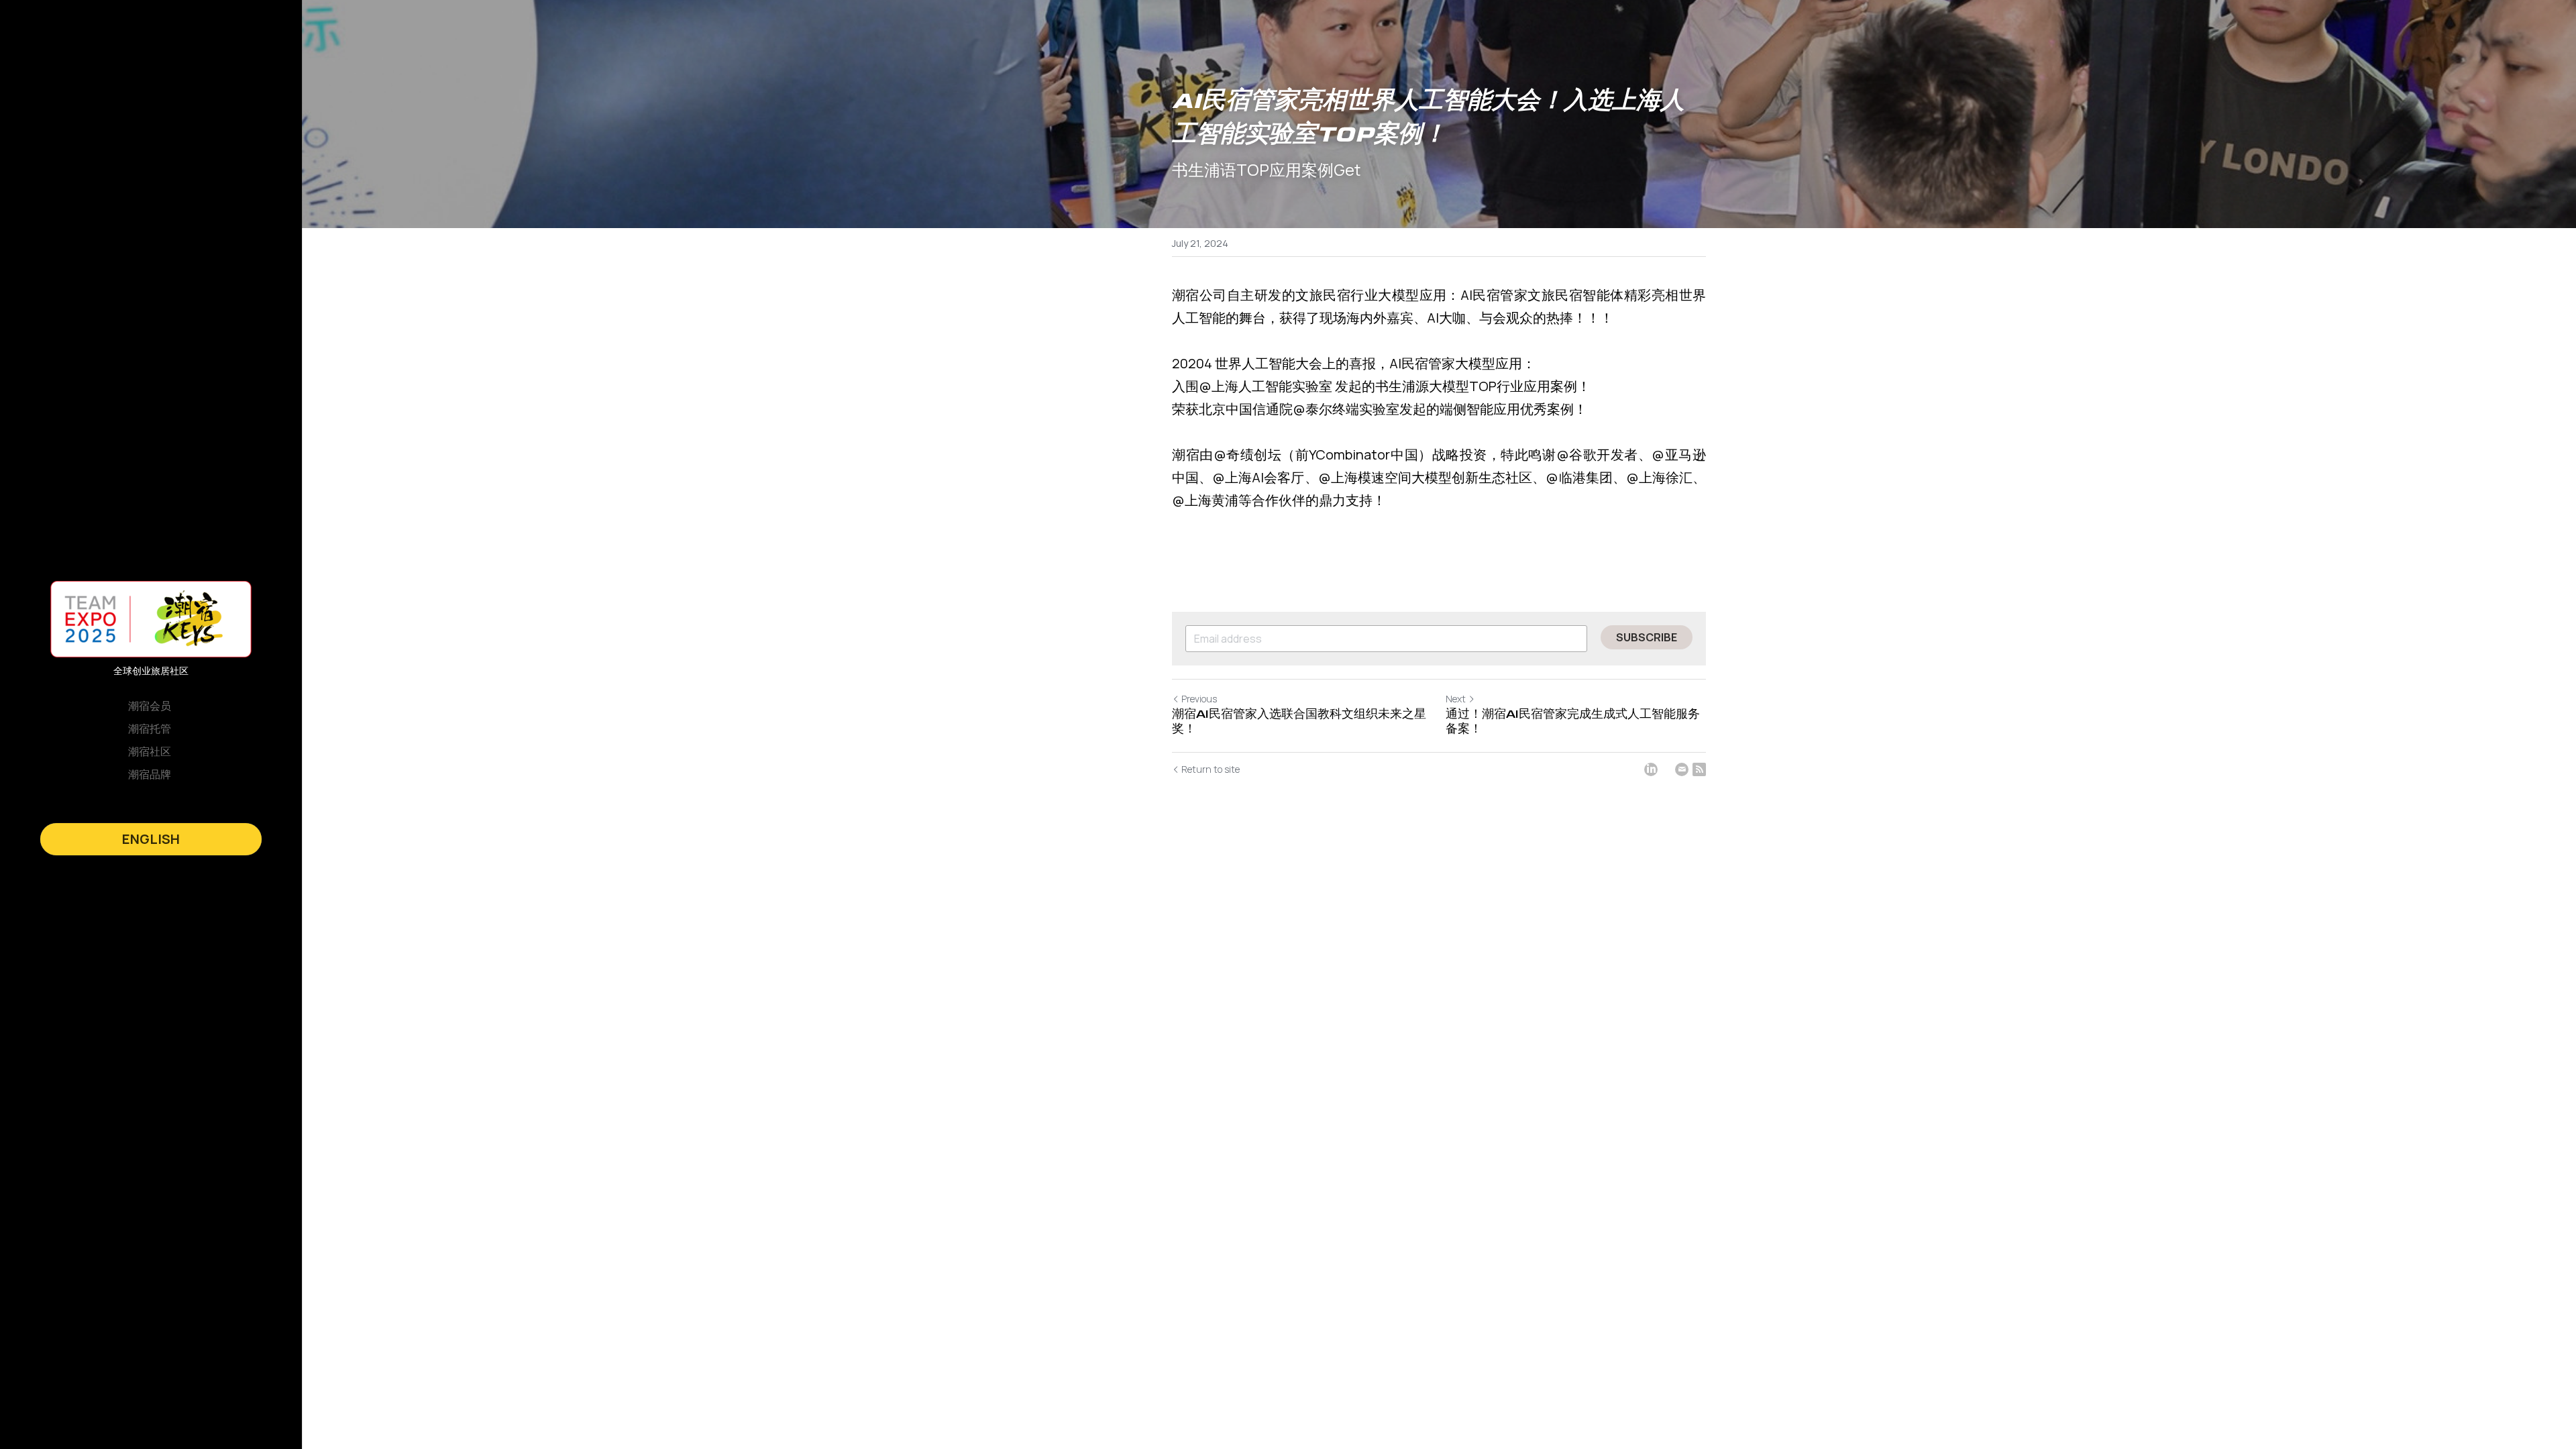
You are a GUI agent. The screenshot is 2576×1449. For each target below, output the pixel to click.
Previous (1199, 699)
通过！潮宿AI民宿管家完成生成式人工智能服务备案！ (1573, 722)
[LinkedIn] (1651, 769)
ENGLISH (151, 839)
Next (1456, 699)
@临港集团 (1579, 477)
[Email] (1682, 769)
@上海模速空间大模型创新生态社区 (1426, 477)
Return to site (1211, 769)
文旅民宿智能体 (1575, 295)
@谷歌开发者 (1597, 454)
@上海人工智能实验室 (1266, 386)
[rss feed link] (1699, 769)
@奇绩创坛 (1248, 454)
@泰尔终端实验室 (1346, 409)
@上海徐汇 (1659, 477)
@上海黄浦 (1205, 500)
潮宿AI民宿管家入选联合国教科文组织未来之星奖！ (1299, 722)
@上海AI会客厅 (1258, 477)
